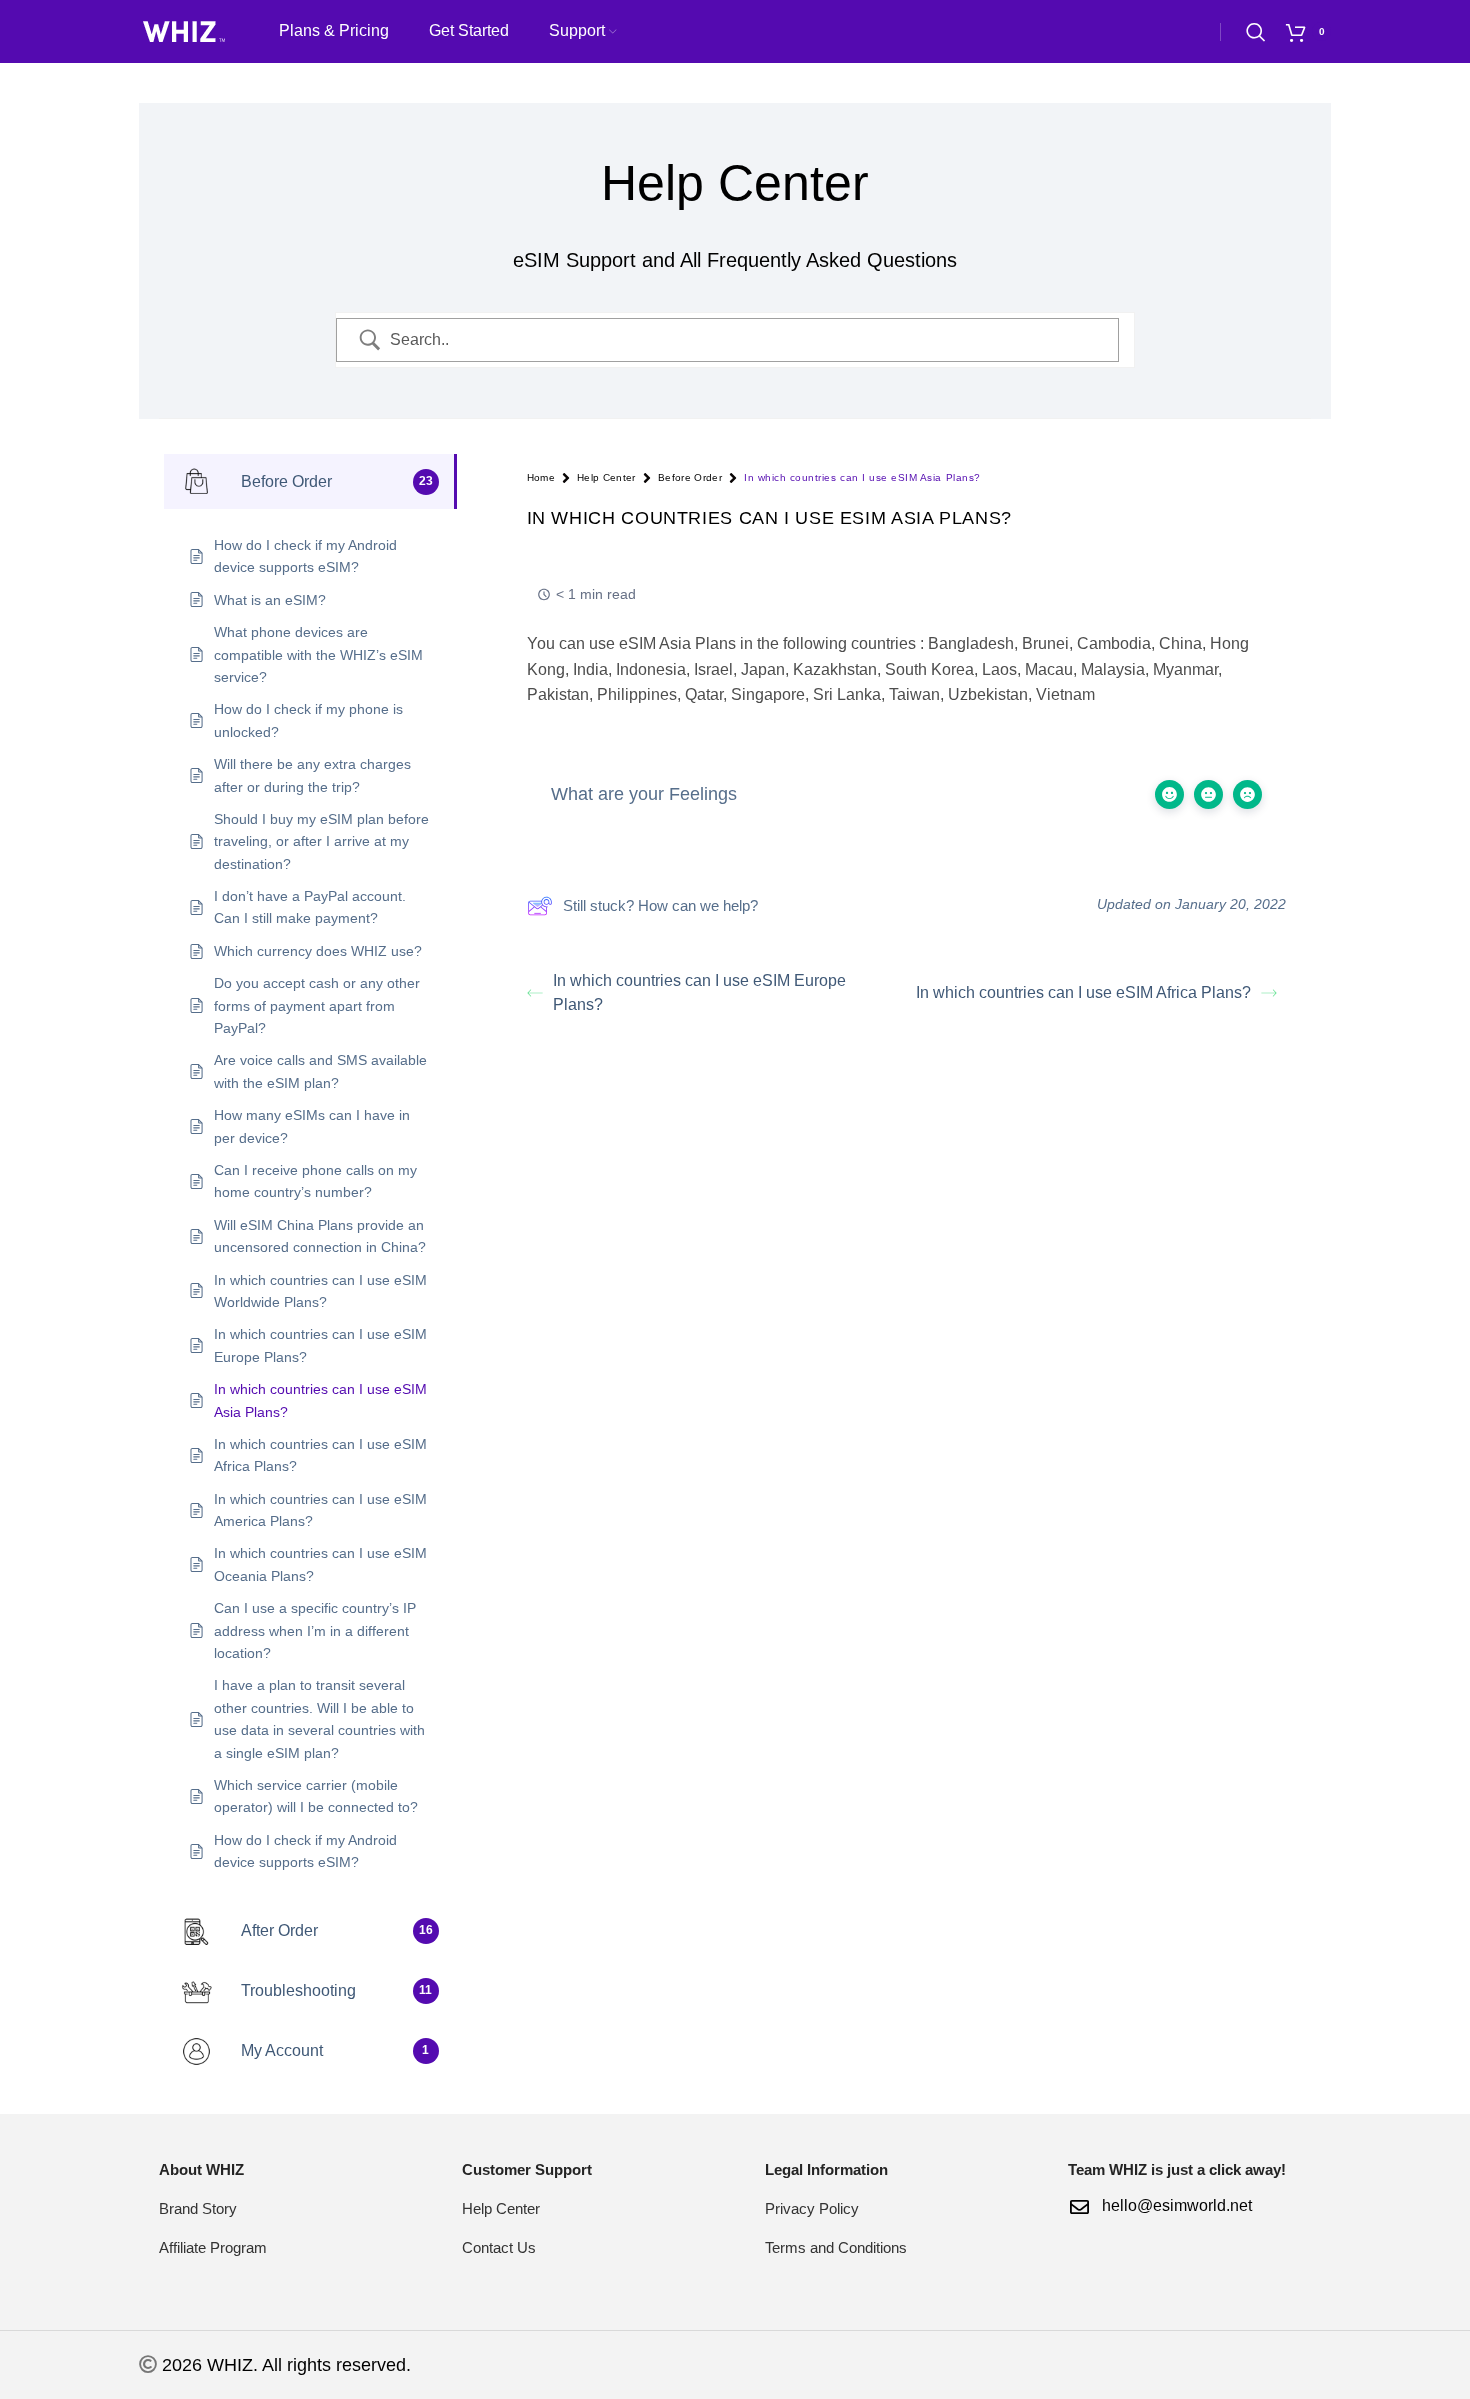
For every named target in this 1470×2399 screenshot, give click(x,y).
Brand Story (198, 2208)
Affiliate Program (213, 2247)
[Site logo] (184, 30)
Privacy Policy (812, 2208)
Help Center (606, 477)
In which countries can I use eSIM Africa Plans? (1083, 992)
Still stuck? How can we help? (660, 905)
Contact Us (499, 2247)
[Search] (1256, 32)
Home (541, 477)
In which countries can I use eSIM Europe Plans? (699, 992)
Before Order (690, 477)
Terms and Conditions (836, 2247)
